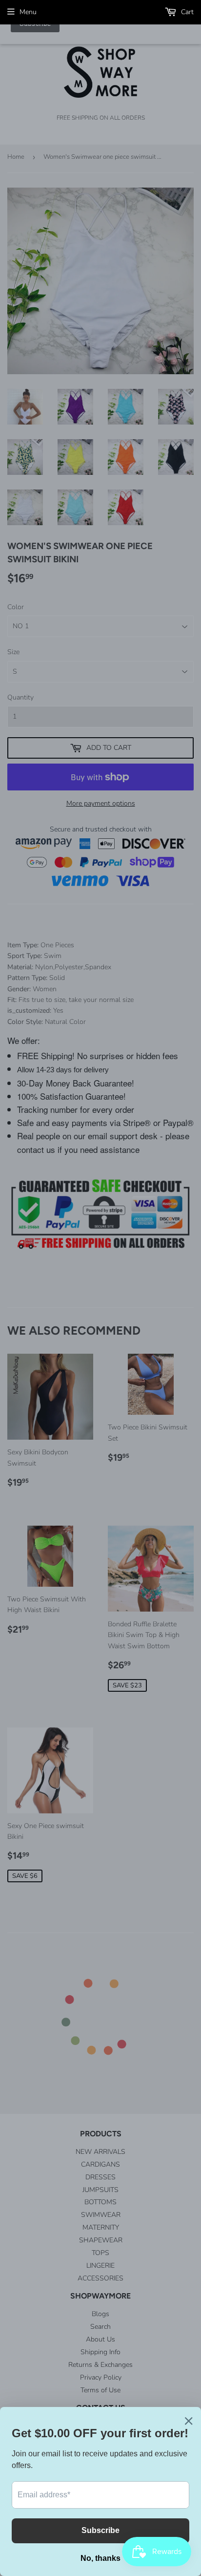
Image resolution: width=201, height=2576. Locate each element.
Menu (28, 12)
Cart (186, 12)
